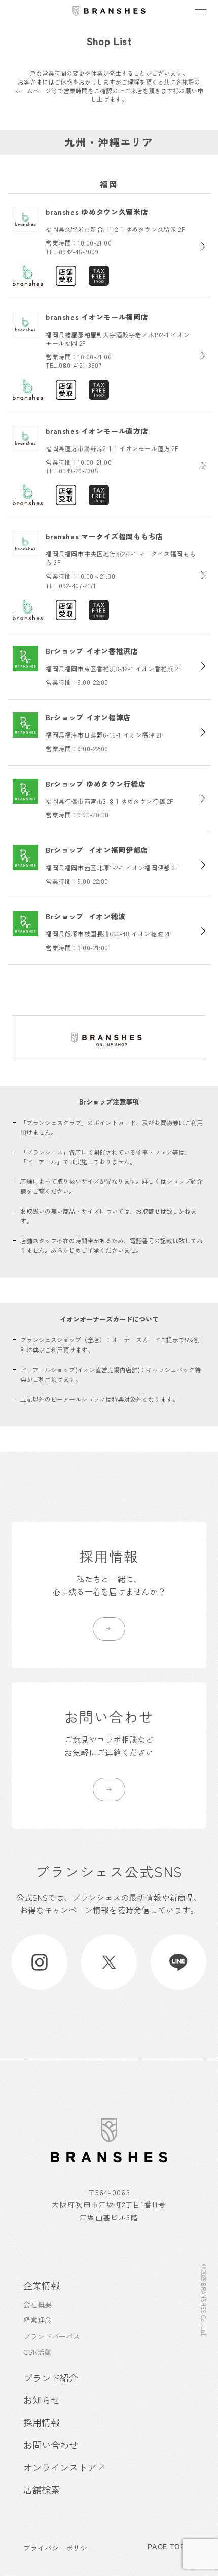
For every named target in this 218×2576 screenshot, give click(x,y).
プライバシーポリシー (59, 2548)
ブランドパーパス (52, 2336)
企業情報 (42, 2285)
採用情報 (42, 2422)
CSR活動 (38, 2352)
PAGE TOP (167, 2547)
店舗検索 (42, 2489)
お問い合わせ (51, 2445)
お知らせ (42, 2400)
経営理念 (38, 2320)
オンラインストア (60, 2467)
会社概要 (38, 2304)
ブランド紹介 (51, 2378)
